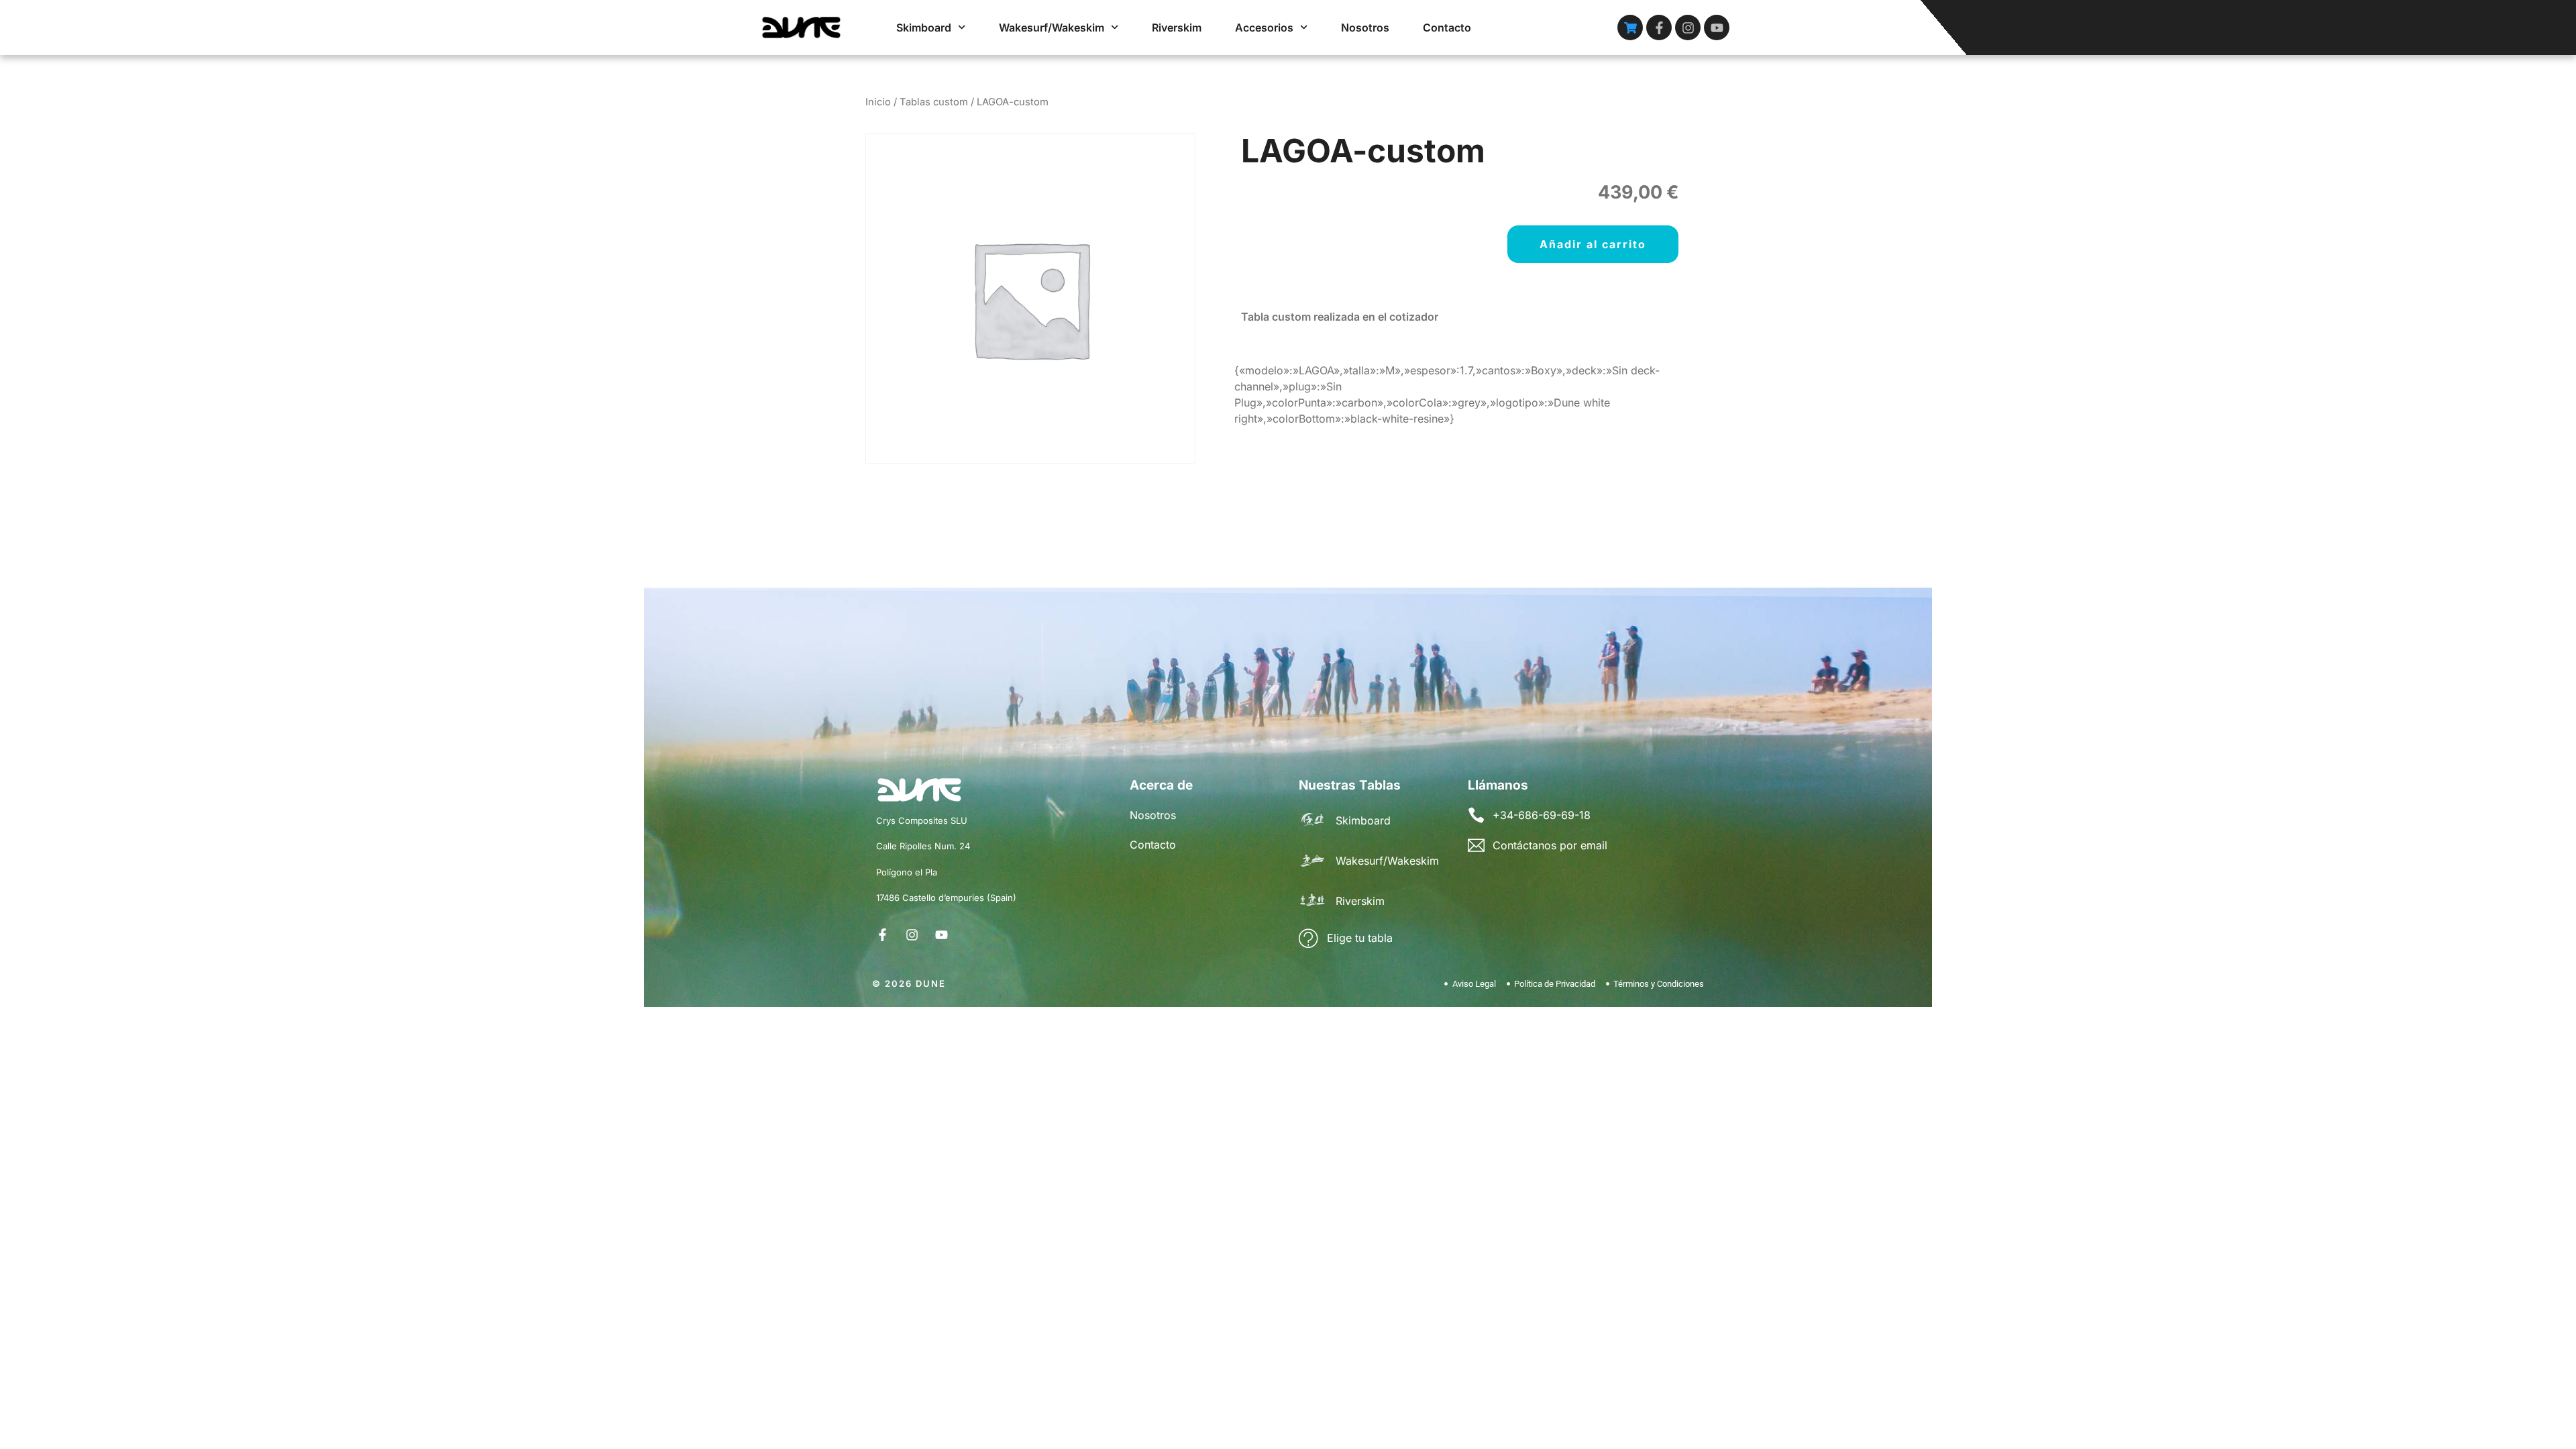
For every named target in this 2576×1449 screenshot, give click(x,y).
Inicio (878, 102)
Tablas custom (934, 102)
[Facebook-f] (1659, 28)
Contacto (1447, 28)
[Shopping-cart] (1630, 28)
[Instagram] (1688, 28)
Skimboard (924, 28)
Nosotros (1365, 28)
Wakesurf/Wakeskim (1052, 28)
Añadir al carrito (1593, 244)
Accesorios (1264, 28)
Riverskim (1177, 28)
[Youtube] (1717, 28)
